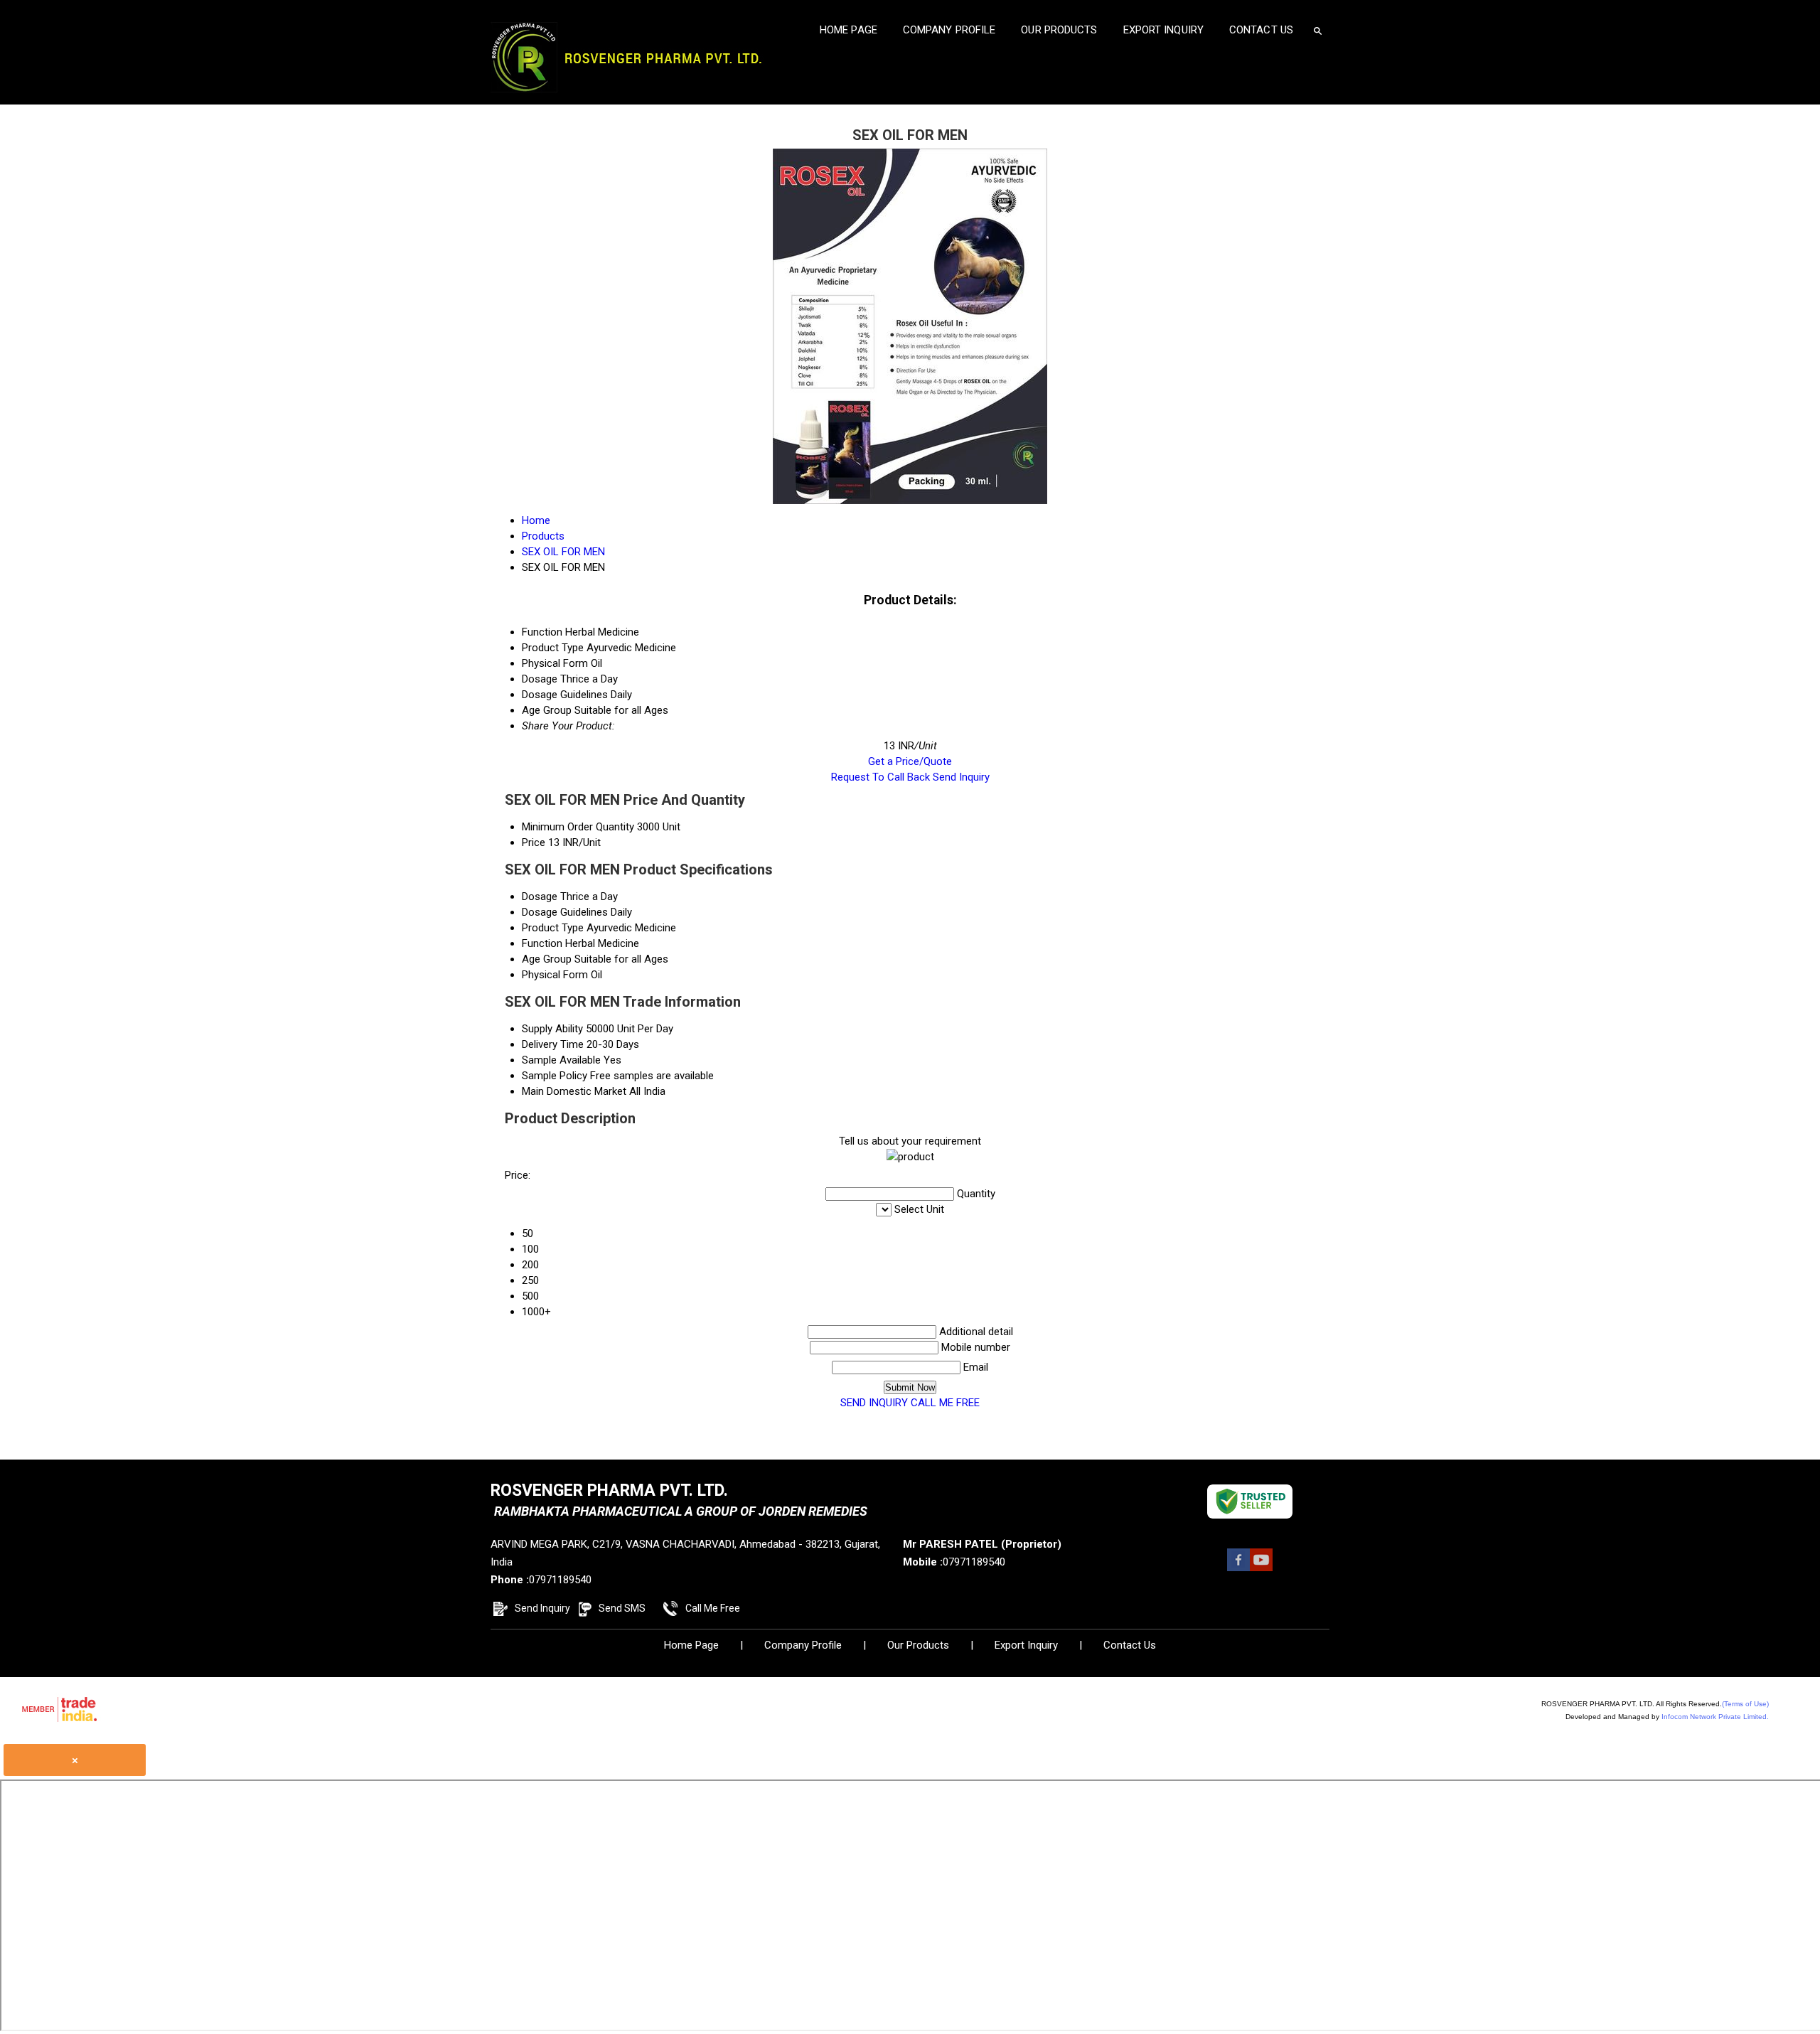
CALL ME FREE (945, 1403)
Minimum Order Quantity (578, 827)
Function (542, 943)
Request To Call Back (880, 777)
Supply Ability (552, 1029)
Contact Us (1261, 30)
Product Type (553, 928)
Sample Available (561, 1060)
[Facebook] (1238, 1568)
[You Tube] (1261, 1568)
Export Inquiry (1163, 30)
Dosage (540, 896)
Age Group (547, 959)
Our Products (1059, 30)
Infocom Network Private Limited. (1715, 1717)
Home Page (849, 30)
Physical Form (555, 975)
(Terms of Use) (1745, 1704)
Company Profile (949, 30)
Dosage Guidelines (565, 912)
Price (534, 842)
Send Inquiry (961, 777)
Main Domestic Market (574, 1091)
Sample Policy (555, 1076)
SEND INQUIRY (874, 1403)
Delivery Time (553, 1044)
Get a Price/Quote (910, 761)
